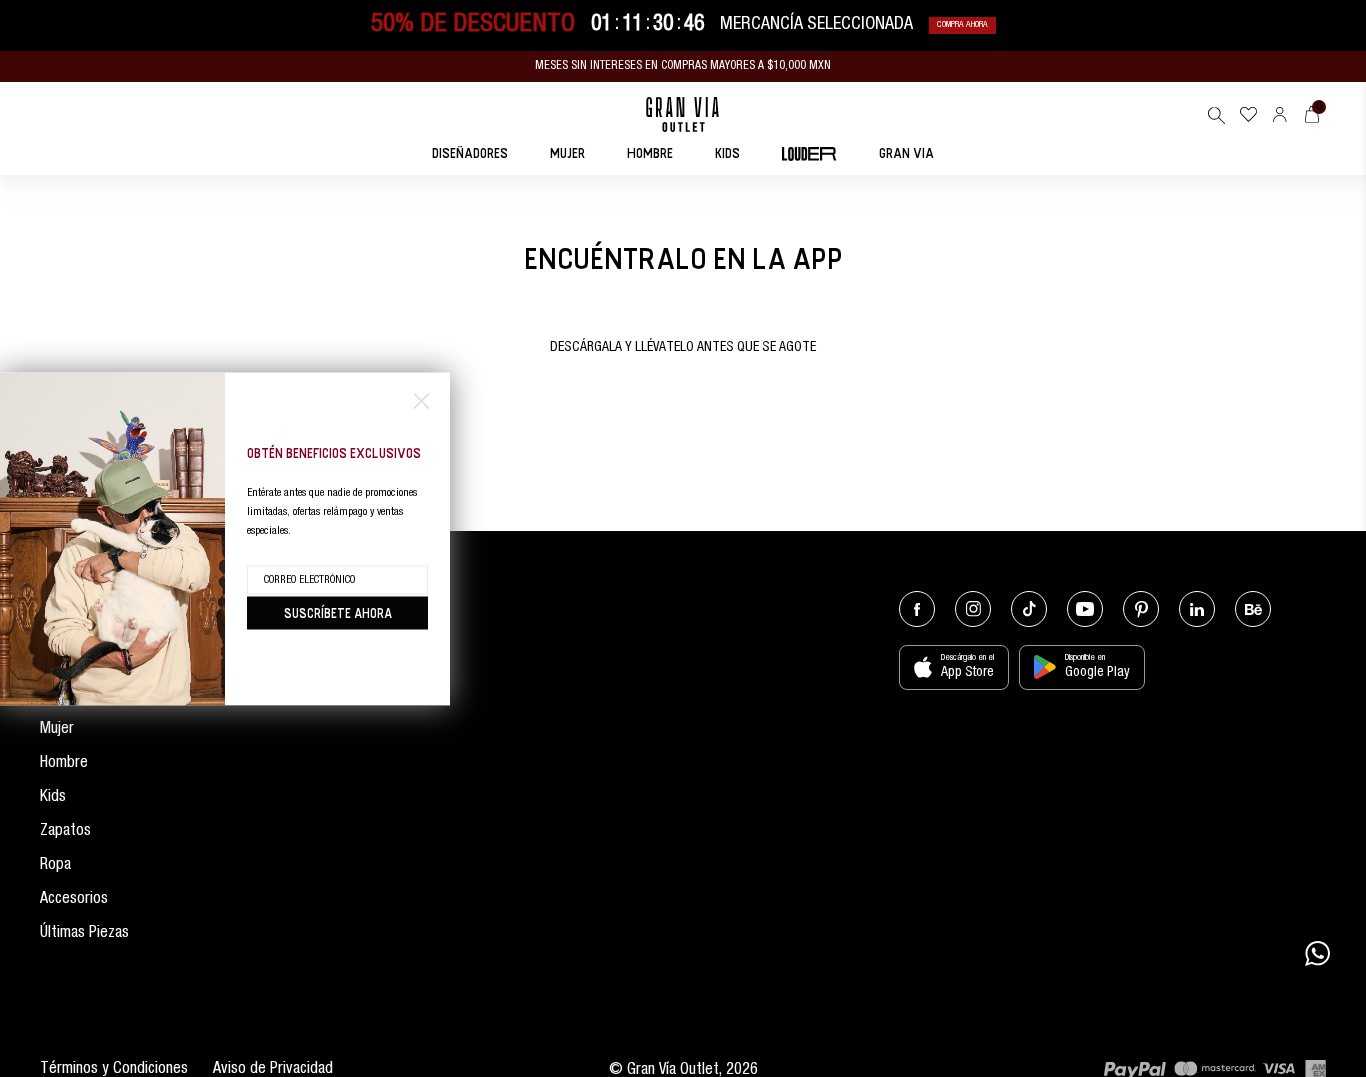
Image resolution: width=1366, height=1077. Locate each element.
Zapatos (65, 832)
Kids (53, 798)
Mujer (57, 730)
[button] (1216, 115)
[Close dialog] (421, 400)
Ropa (55, 866)
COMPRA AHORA (962, 25)
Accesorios (74, 900)
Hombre (64, 764)
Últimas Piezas (84, 934)
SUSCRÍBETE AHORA (338, 612)
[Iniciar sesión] (1280, 114)
